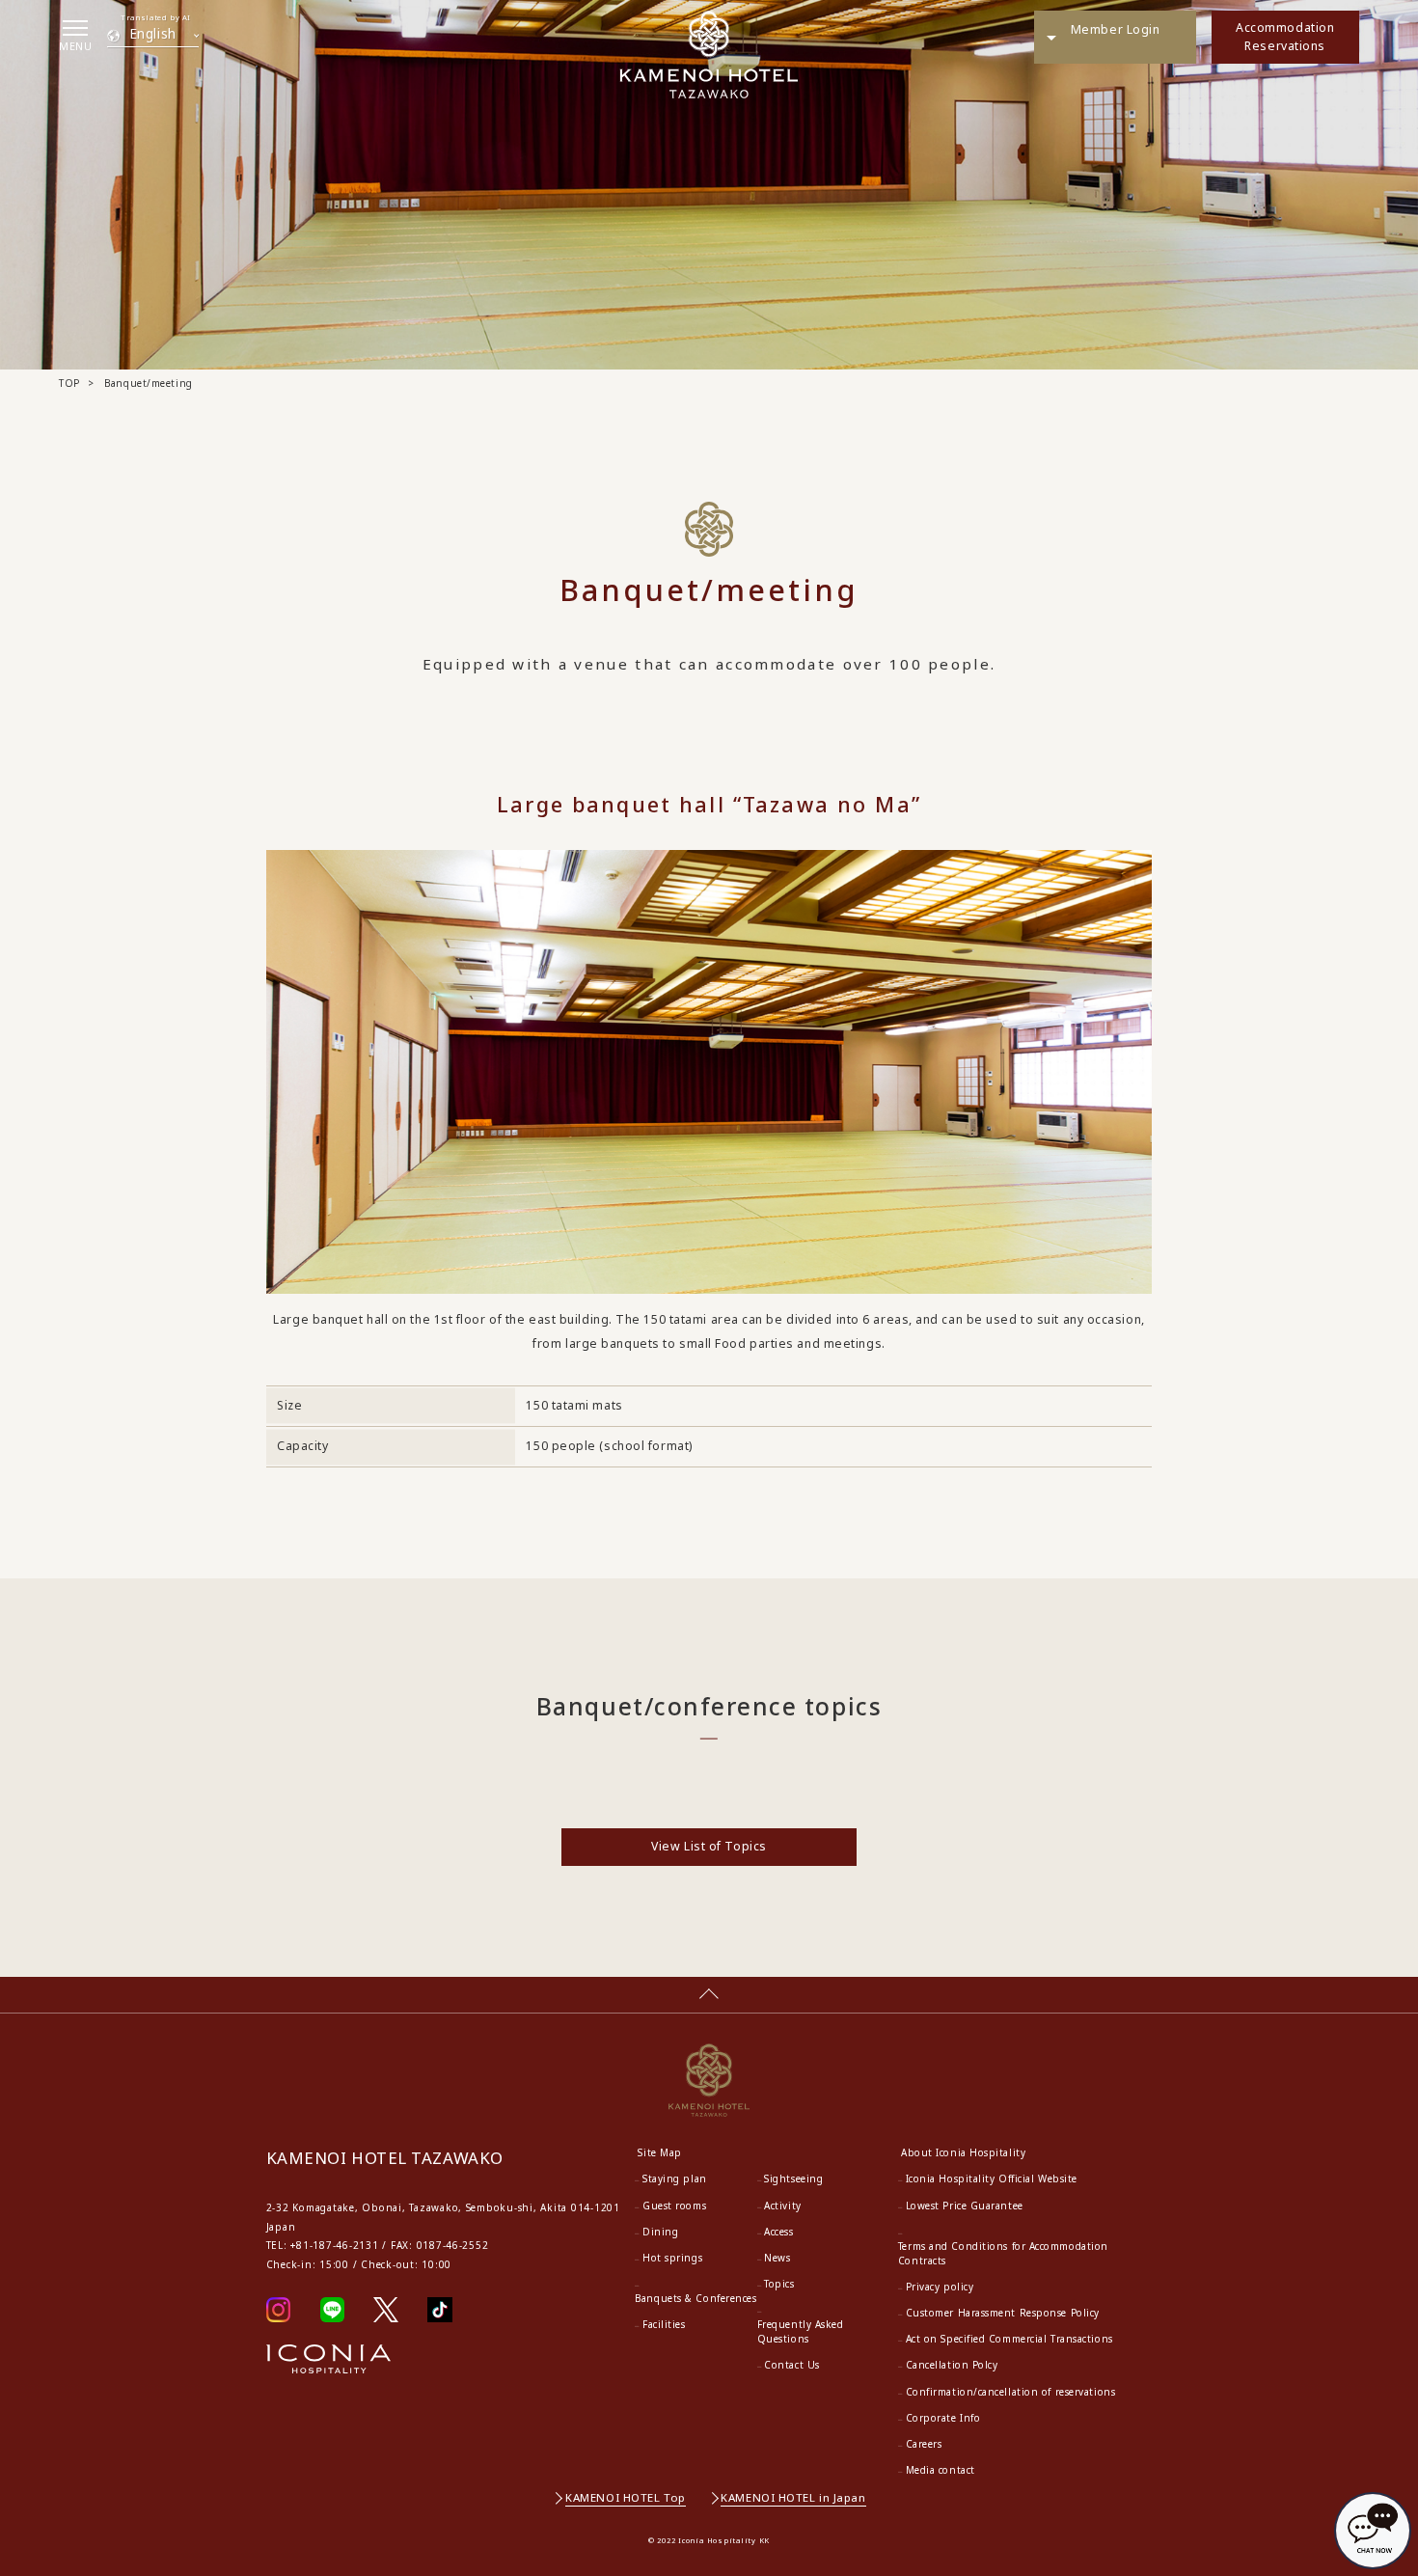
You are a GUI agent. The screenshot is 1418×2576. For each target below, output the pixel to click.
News (777, 2258)
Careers (924, 2444)
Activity (782, 2206)
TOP (69, 383)
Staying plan (675, 2179)
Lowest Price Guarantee (965, 2206)
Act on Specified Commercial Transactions (1009, 2339)
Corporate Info (943, 2418)
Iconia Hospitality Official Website (992, 2179)
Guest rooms (674, 2206)
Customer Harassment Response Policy (1003, 2313)
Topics (779, 2284)
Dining (660, 2232)
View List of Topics (709, 1846)
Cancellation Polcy (952, 2365)
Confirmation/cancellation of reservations (1011, 2392)
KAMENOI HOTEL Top (625, 2497)
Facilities (664, 2324)
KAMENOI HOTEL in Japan (793, 2497)
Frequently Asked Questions (801, 2331)
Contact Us (792, 2365)
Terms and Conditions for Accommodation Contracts (1003, 2253)
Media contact (941, 2470)
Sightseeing (793, 2179)
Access (778, 2232)
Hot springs (672, 2258)
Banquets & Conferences (695, 2298)
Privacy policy (940, 2287)
